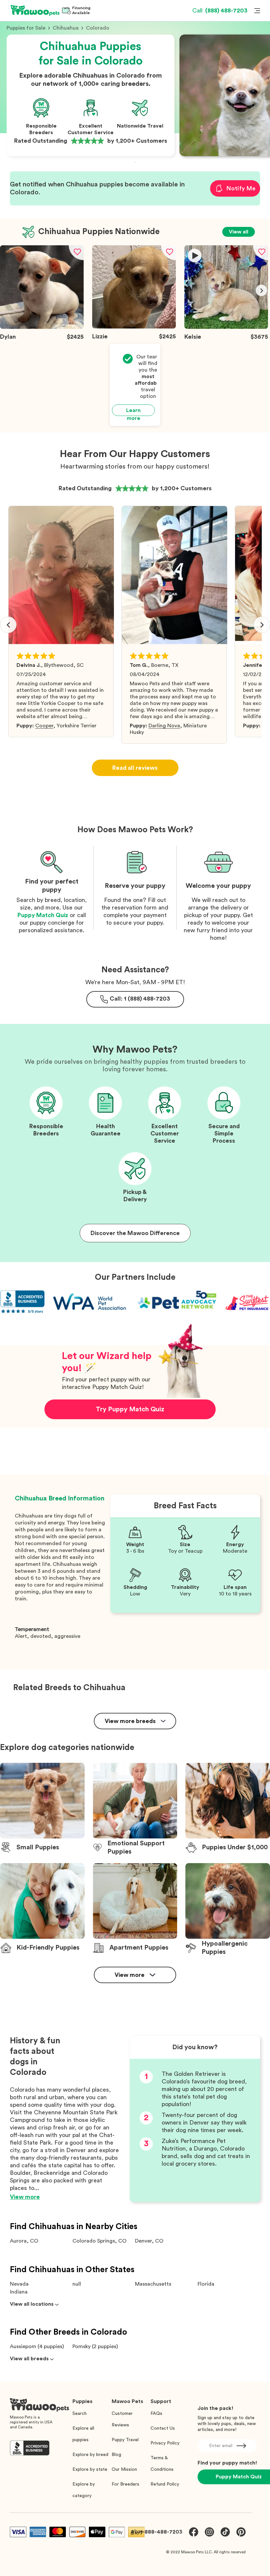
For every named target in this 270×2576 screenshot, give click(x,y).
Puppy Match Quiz (43, 915)
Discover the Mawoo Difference (135, 1233)
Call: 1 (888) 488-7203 (140, 999)
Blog (116, 2455)
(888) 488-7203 (220, 11)
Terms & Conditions (162, 2464)
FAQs (156, 2414)
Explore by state (90, 2469)
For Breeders (125, 2484)
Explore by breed (90, 2455)
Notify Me (241, 188)
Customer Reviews (122, 2419)
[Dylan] (42, 327)
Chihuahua (66, 28)
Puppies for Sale (26, 28)
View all (239, 232)
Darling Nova (164, 726)
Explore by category (84, 2490)
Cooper (44, 726)
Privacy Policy (165, 2443)
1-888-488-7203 (161, 2532)
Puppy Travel (125, 2440)
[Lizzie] (134, 327)
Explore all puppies (83, 2434)
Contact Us (163, 2428)
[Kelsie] (226, 327)
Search (80, 2414)
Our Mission (124, 2469)
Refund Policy (165, 2484)
